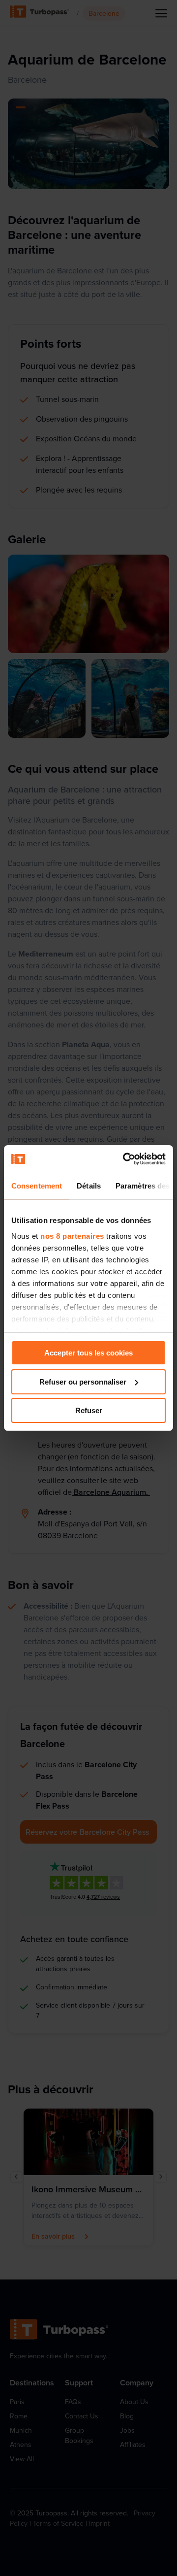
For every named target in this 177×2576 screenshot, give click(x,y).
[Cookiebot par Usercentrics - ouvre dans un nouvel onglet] (125, 1159)
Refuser (89, 1410)
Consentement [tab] (37, 1186)
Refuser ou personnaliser (83, 1382)
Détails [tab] (89, 1186)
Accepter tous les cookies (88, 1353)
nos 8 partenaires (72, 1236)
